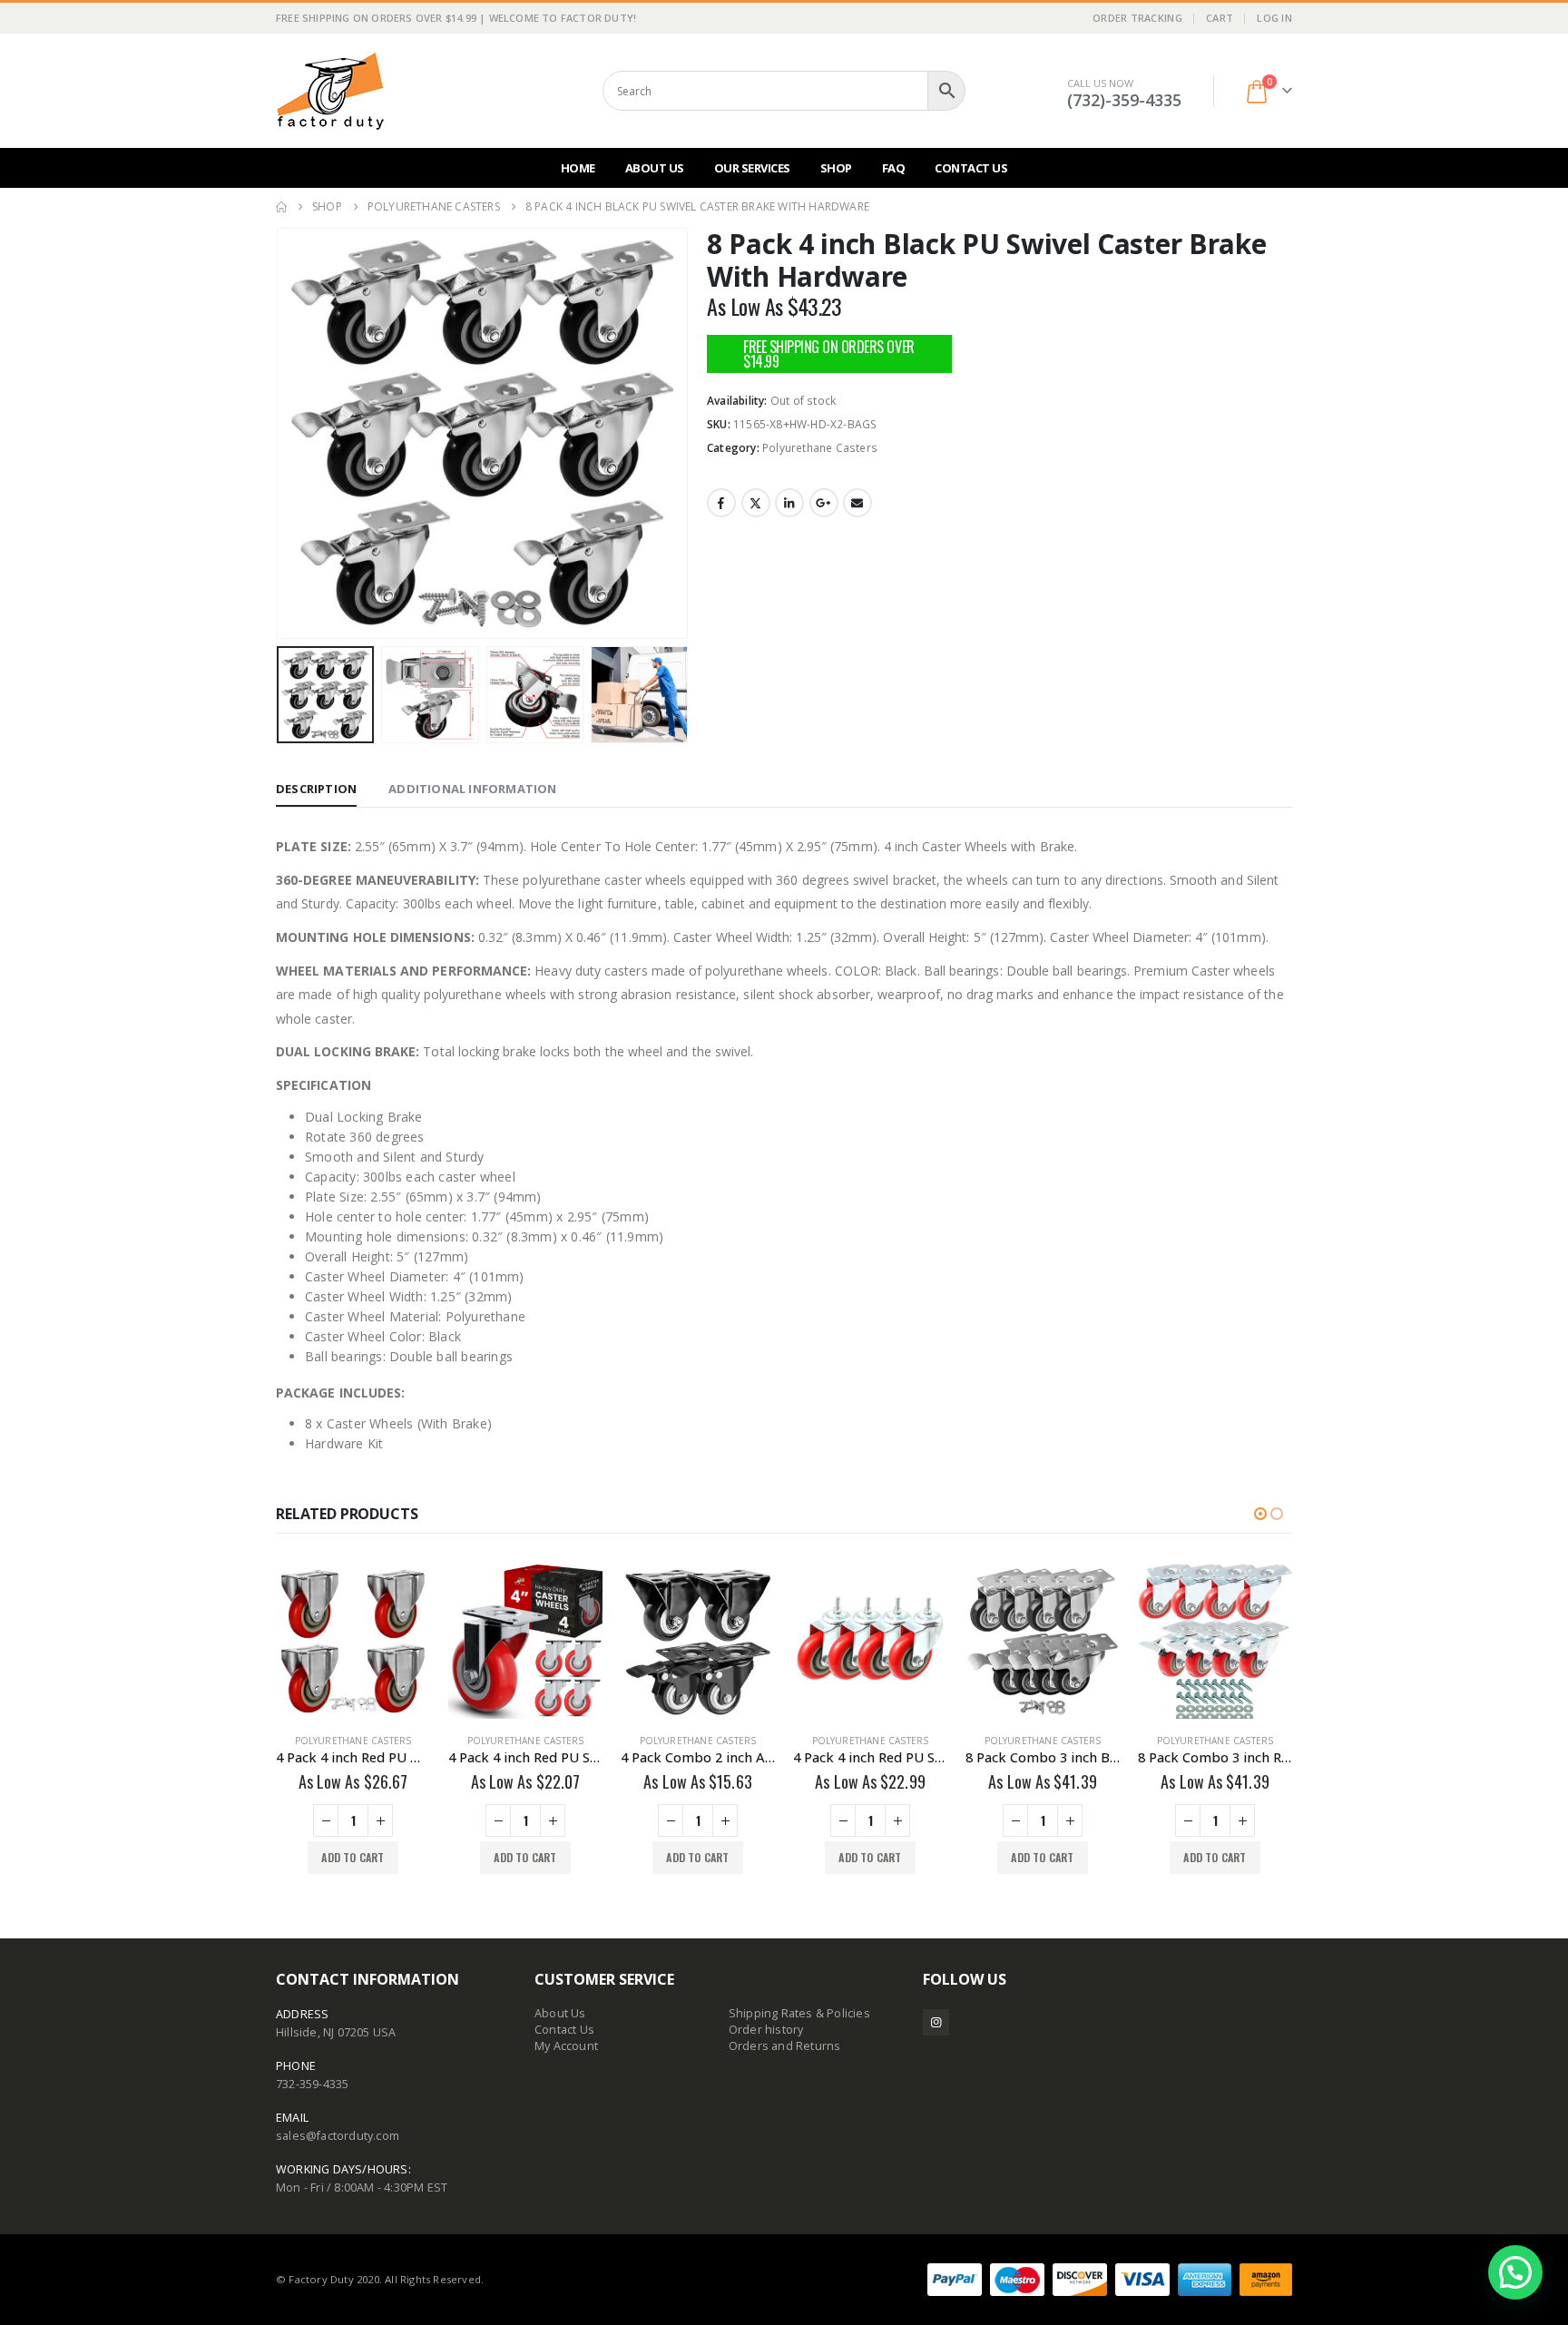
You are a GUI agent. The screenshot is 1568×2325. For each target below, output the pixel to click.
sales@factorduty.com (338, 2136)
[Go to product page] (353, 1642)
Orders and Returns (785, 2046)
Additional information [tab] (472, 789)
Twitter (756, 503)
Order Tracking (1137, 18)
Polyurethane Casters (820, 448)
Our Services (752, 168)
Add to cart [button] (353, 1857)
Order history (766, 2030)
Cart (1220, 18)
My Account (566, 2046)
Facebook (721, 503)
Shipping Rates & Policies (799, 2013)
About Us (655, 168)
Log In (1274, 18)
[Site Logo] (330, 91)
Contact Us (971, 168)
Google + (824, 503)
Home (578, 168)
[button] (280, 434)
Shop (836, 168)
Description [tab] (316, 789)
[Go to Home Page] (281, 207)
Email (857, 503)
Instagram (936, 2022)
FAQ (894, 168)
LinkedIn (789, 503)
